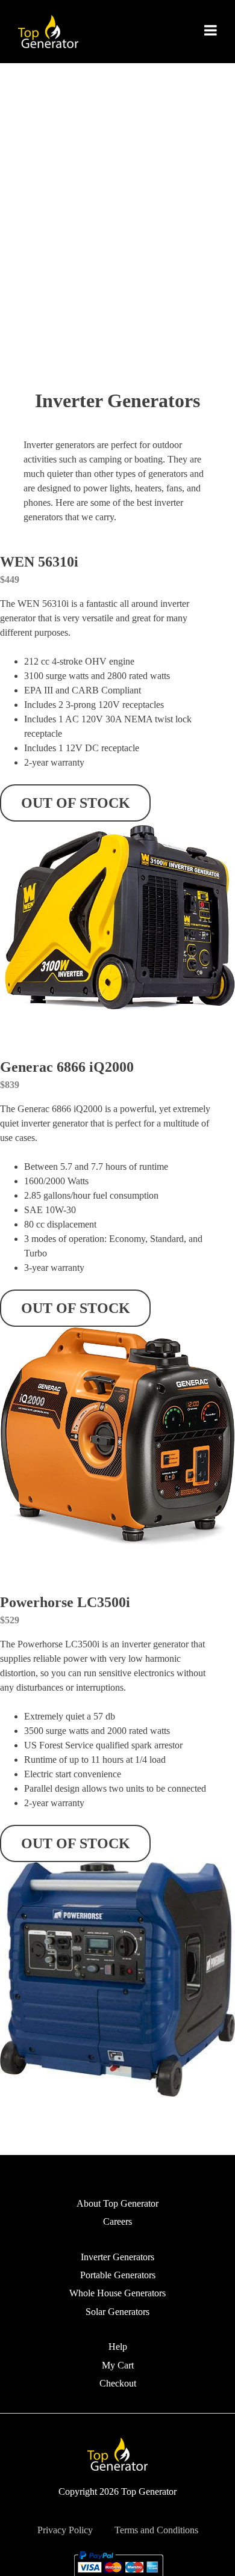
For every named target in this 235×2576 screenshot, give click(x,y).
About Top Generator (117, 2203)
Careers (117, 2221)
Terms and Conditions (156, 2530)
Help (118, 2347)
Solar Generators (117, 2312)
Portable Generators (118, 2275)
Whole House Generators (117, 2293)
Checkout (118, 2383)
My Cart (118, 2365)
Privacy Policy (65, 2530)
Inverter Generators (117, 2257)
